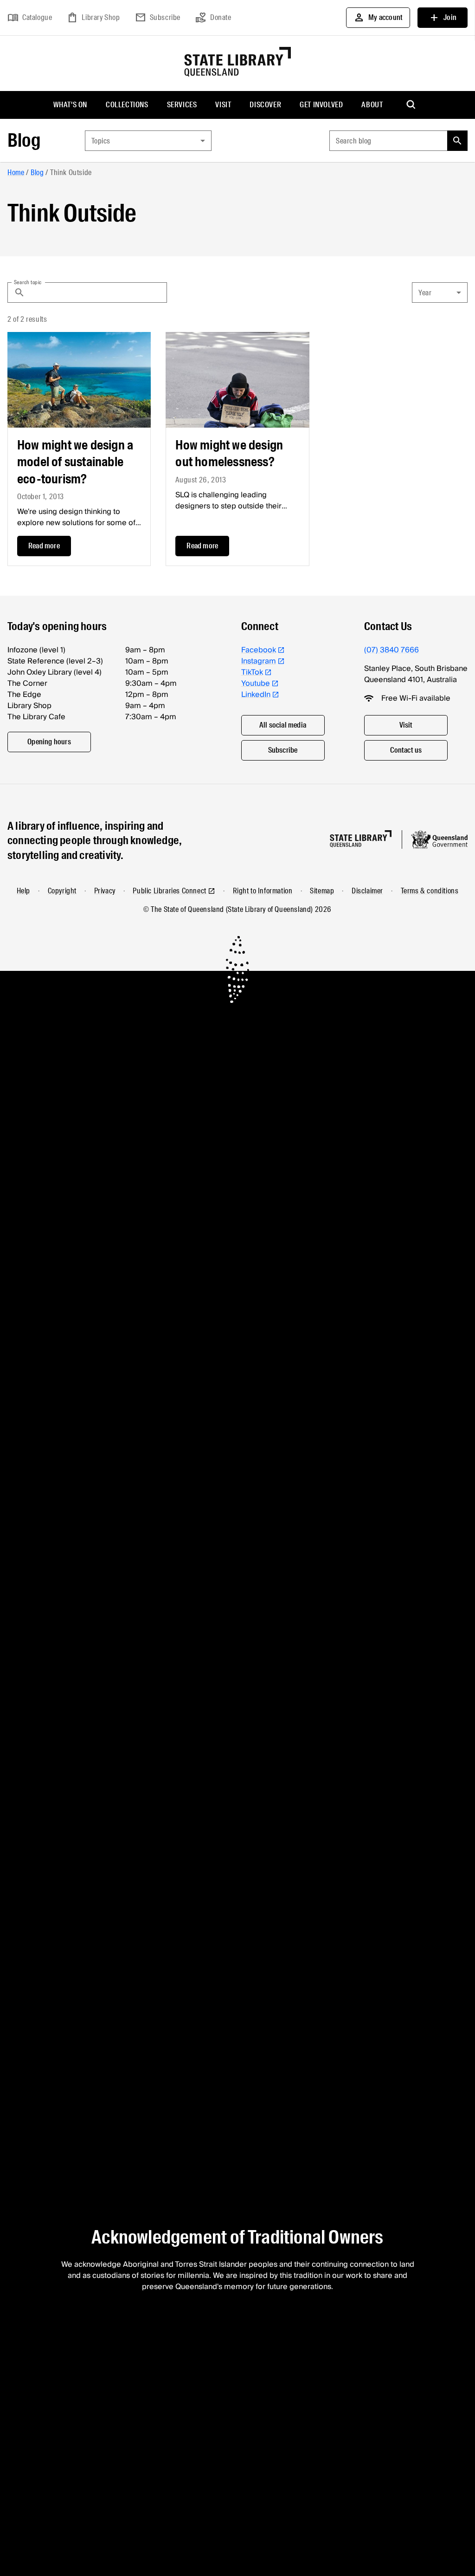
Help (23, 891)
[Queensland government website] (439, 839)
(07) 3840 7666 (392, 650)
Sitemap (322, 891)
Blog (24, 140)
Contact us (406, 750)
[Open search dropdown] (411, 105)
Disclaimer (367, 891)
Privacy (105, 891)
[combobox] (148, 141)
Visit (223, 105)
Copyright (62, 891)
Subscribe (158, 18)
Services (182, 105)
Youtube (256, 683)
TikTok (252, 672)
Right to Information (263, 891)
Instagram (259, 661)
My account (378, 18)
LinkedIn (256, 695)
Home (16, 172)
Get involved (321, 105)
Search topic (28, 282)
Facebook (259, 650)
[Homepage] (361, 839)
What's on (70, 105)
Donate (213, 18)
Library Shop (93, 18)
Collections (127, 105)
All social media (283, 725)
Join (443, 18)
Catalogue (30, 18)
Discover (265, 105)
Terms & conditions (430, 891)
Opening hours (49, 742)
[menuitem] (70, 105)
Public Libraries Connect (169, 891)
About (372, 105)
